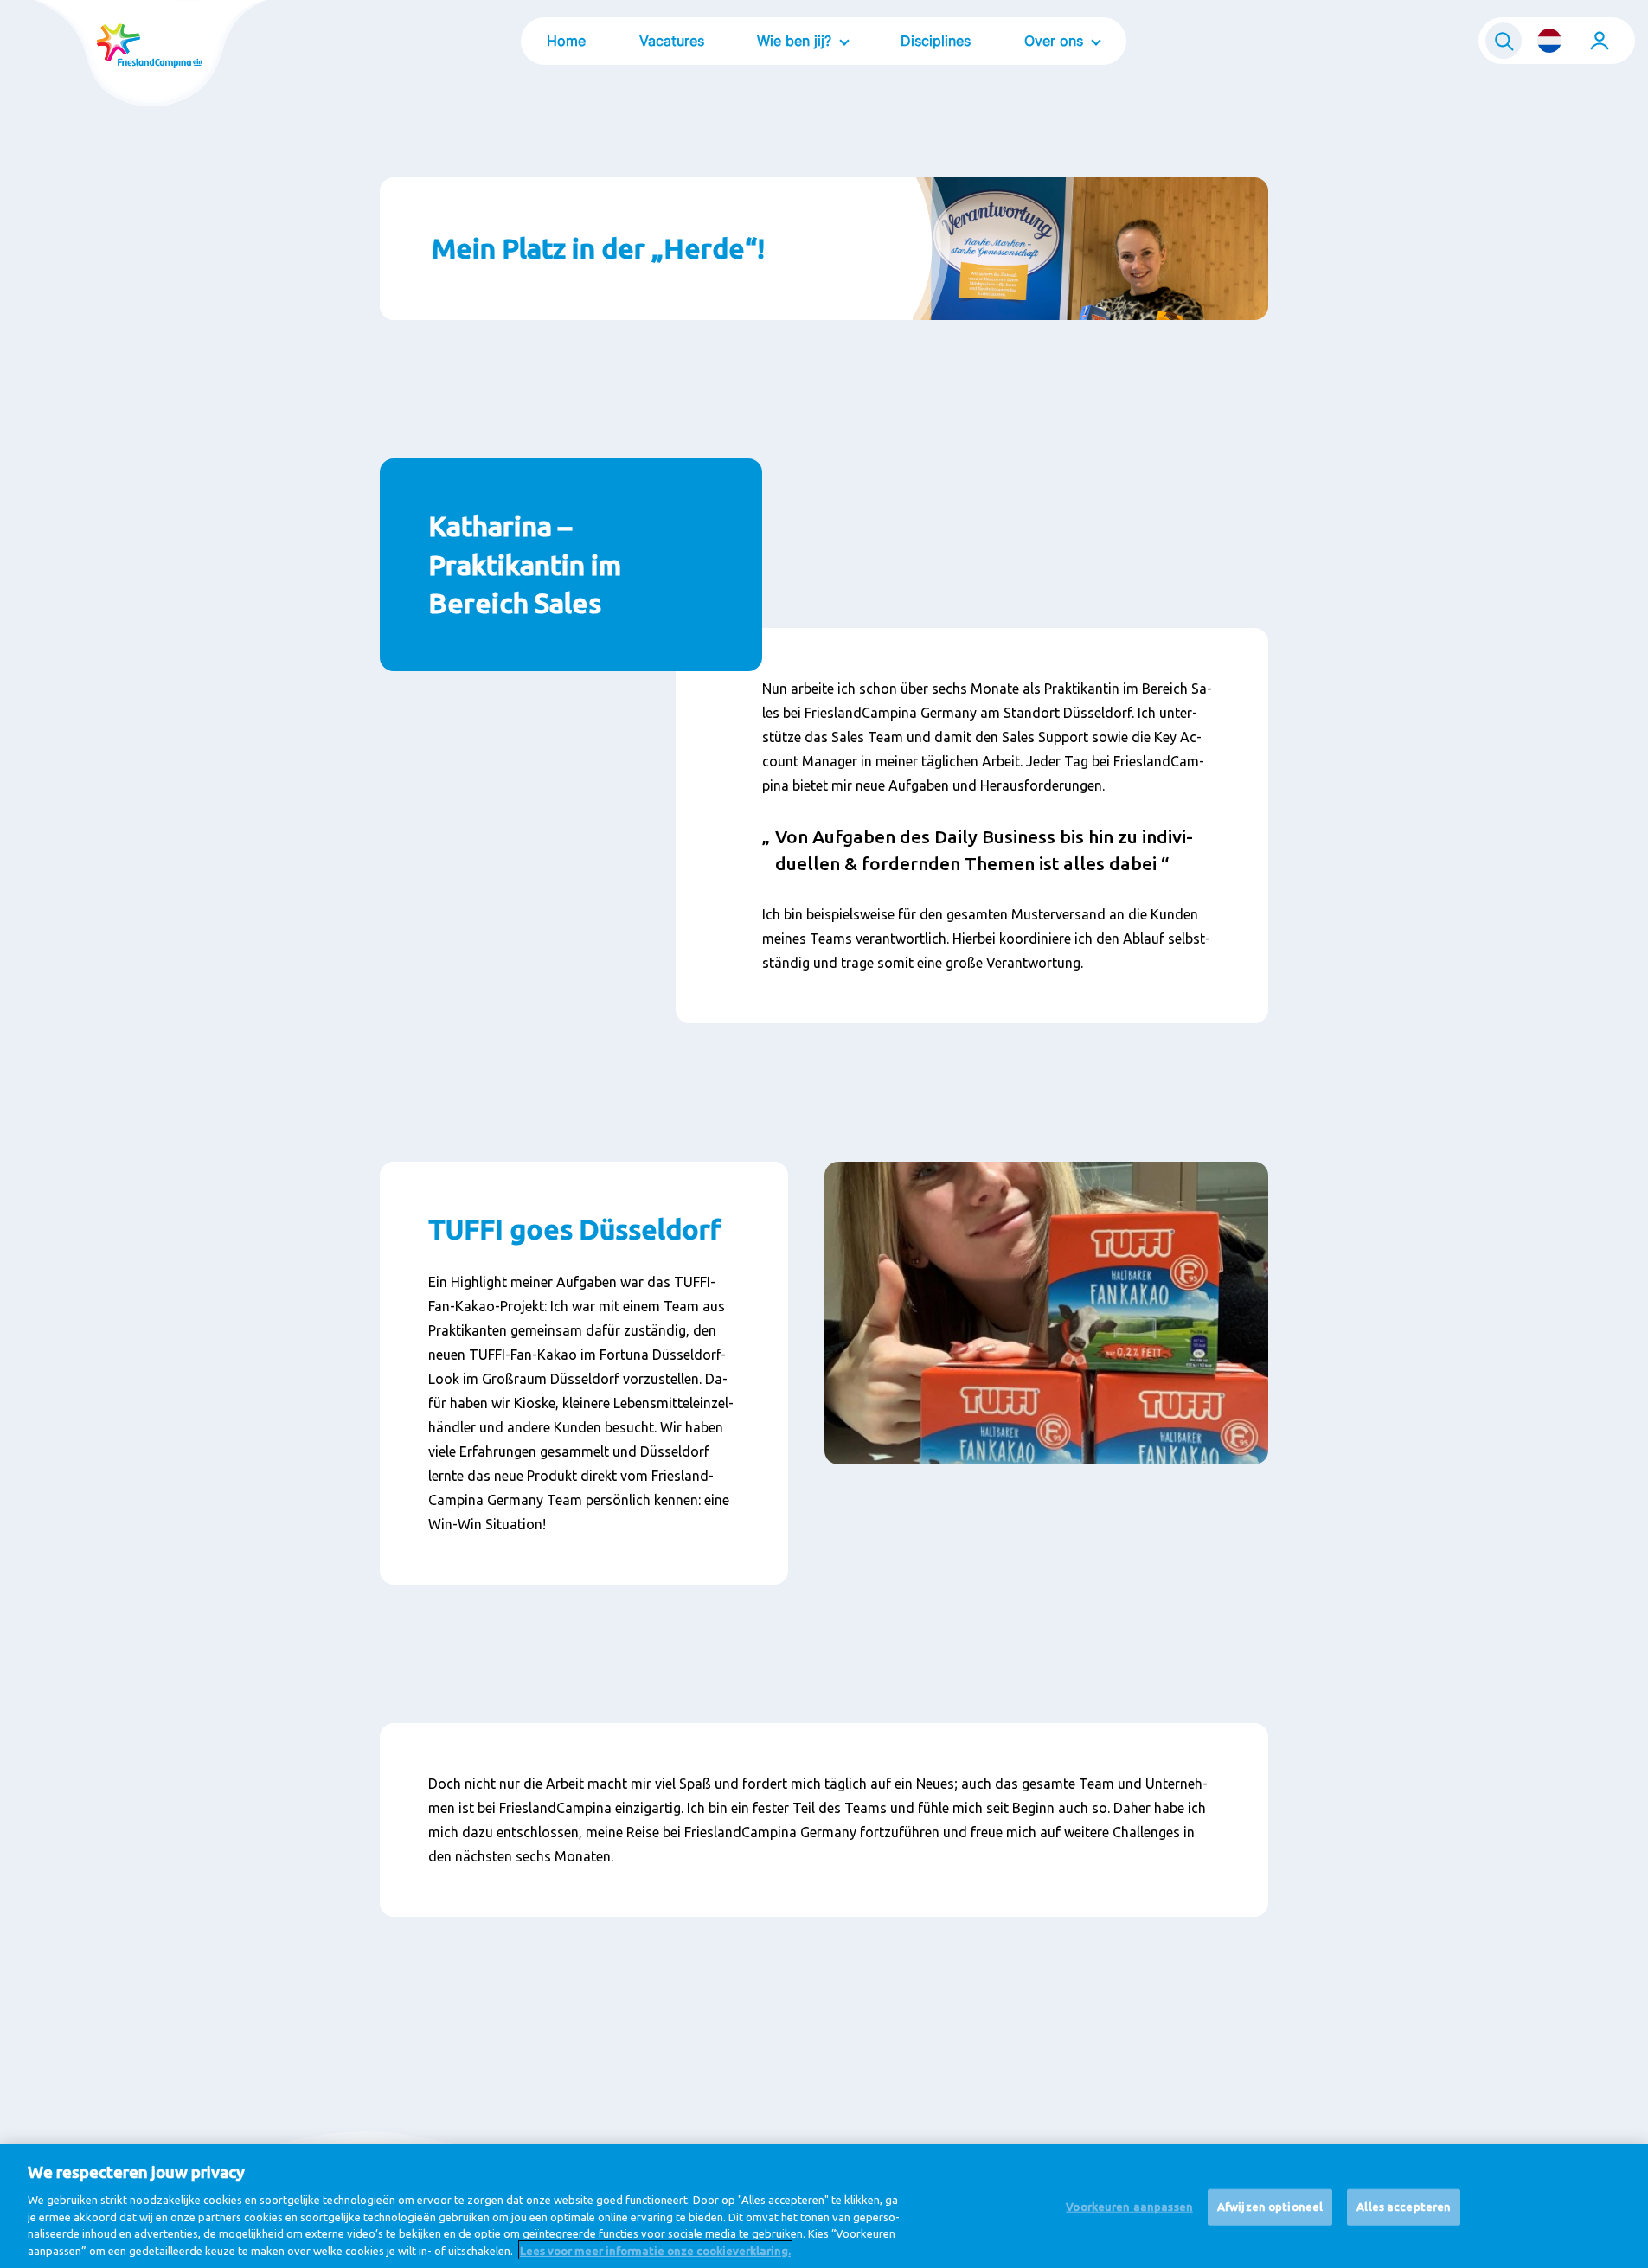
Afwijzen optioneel (1270, 2207)
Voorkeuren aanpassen (1129, 2207)
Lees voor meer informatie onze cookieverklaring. (655, 2250)
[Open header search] (1504, 41)
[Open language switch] (1549, 41)
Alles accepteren (1404, 2207)
